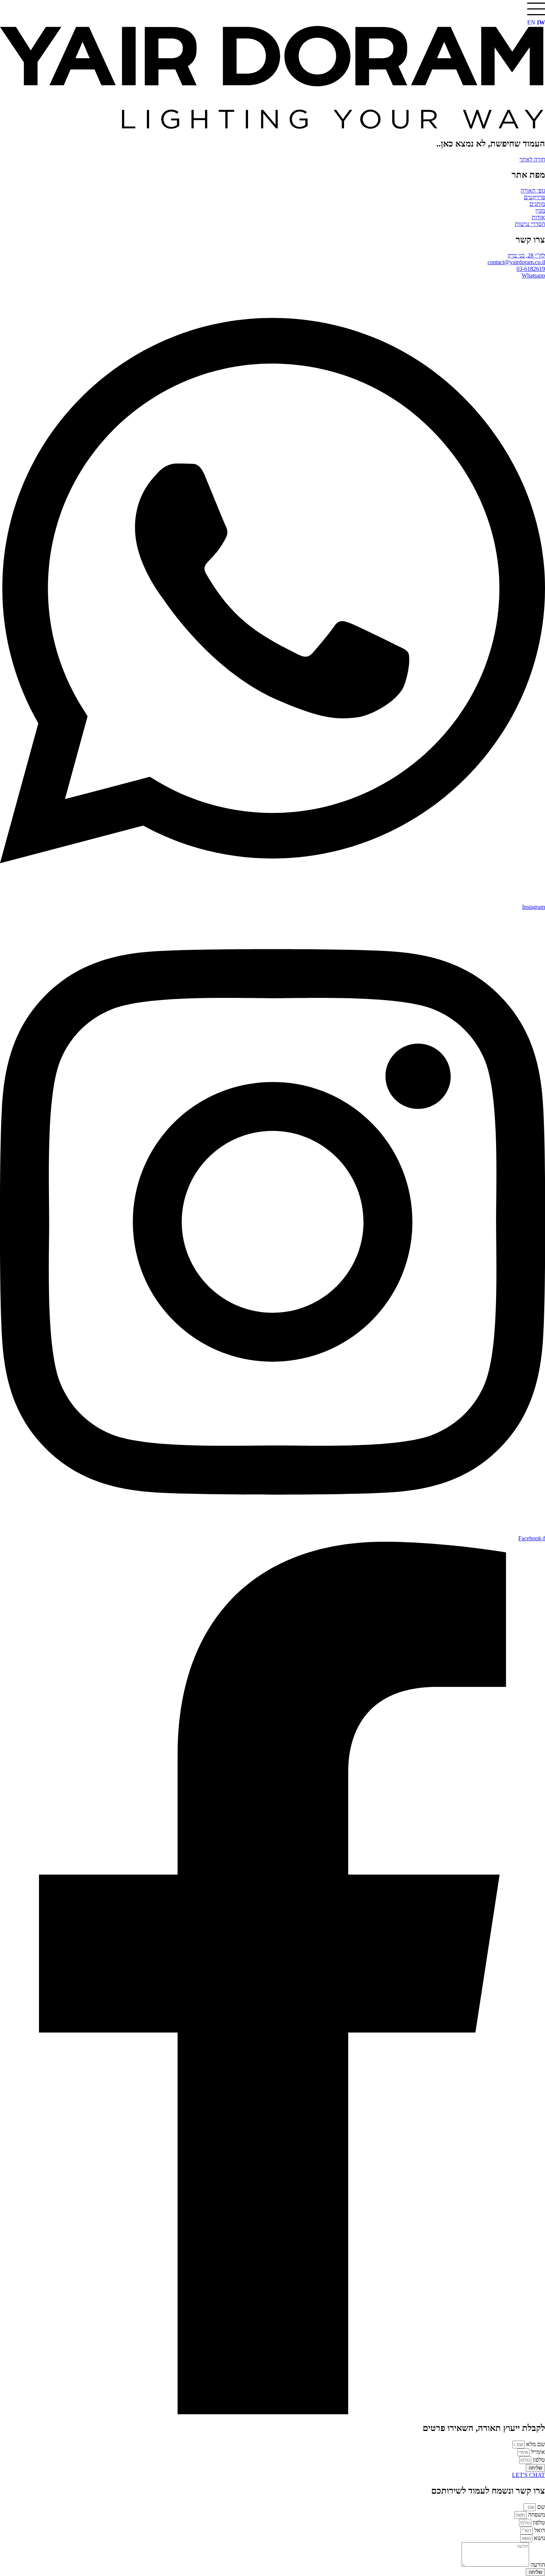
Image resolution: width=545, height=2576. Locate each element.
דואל (539, 2530)
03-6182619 (531, 269)
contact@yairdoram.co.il (516, 262)
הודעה (537, 2565)
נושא (539, 2538)
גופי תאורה (533, 190)
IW (541, 22)
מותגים (537, 204)
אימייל (537, 2452)
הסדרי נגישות (530, 224)
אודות (538, 217)
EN (531, 22)
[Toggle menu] (536, 9)
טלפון (538, 2460)
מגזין (540, 211)
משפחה (536, 2515)
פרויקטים (534, 197)
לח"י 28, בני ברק (526, 255)
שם (540, 2507)
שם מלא (535, 2444)
